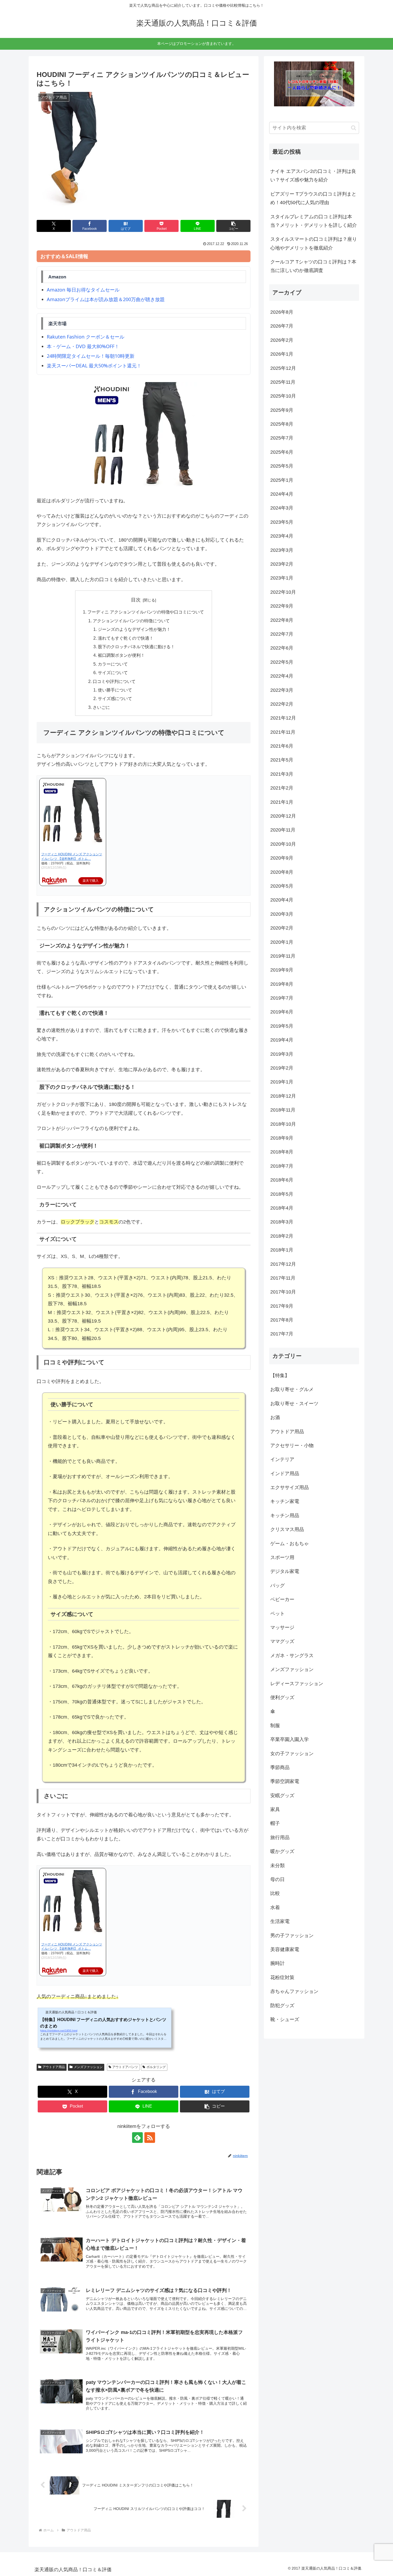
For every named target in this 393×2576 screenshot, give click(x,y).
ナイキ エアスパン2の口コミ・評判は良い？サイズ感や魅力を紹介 (313, 176)
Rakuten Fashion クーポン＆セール (86, 337)
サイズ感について (115, 698)
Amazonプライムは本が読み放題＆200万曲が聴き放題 (106, 299)
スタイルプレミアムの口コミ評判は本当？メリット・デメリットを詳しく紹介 (314, 221)
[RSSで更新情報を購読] (150, 2138)
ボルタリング (156, 2067)
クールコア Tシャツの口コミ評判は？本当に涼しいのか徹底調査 (313, 266)
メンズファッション (88, 2067)
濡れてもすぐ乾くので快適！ (126, 638)
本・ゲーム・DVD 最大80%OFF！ (83, 346)
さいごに (101, 707)
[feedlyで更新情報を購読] (137, 2138)
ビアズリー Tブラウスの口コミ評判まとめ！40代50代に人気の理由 (313, 198)
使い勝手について (115, 690)
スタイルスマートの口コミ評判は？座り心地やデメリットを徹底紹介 (314, 243)
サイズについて (113, 673)
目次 (136, 600)
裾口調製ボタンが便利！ (121, 655)
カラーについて (113, 664)
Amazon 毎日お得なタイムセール (83, 290)
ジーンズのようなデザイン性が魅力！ (134, 629)
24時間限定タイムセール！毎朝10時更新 (91, 356)
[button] (233, 226)
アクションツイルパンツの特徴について (131, 621)
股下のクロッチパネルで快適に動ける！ (136, 647)
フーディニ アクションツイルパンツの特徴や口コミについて (146, 612)
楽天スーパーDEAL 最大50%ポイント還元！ (94, 366)
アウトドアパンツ (125, 2067)
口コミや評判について (114, 681)
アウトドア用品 (54, 2067)
